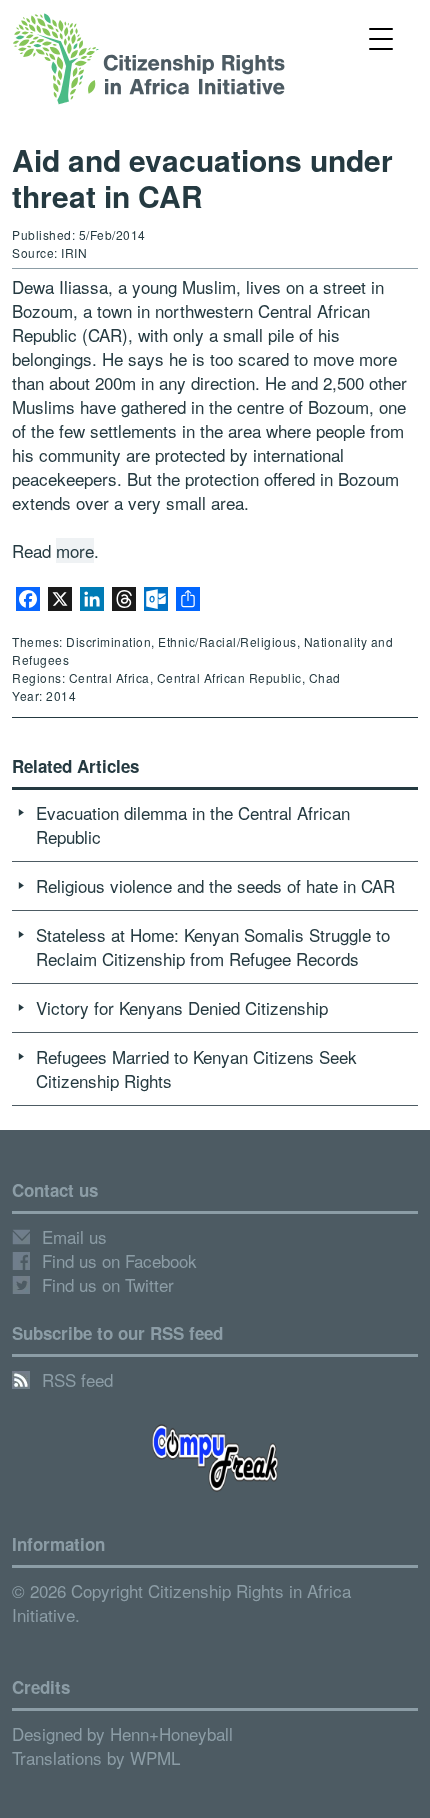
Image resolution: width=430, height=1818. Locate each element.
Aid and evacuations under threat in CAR (202, 177)
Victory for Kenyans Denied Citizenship (182, 1007)
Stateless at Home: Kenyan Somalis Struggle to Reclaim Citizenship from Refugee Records (213, 946)
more (75, 550)
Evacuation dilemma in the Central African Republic (193, 824)
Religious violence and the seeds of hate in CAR (215, 885)
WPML (155, 1757)
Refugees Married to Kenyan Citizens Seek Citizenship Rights (196, 1068)
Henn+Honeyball (171, 1733)
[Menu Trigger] (381, 37)
